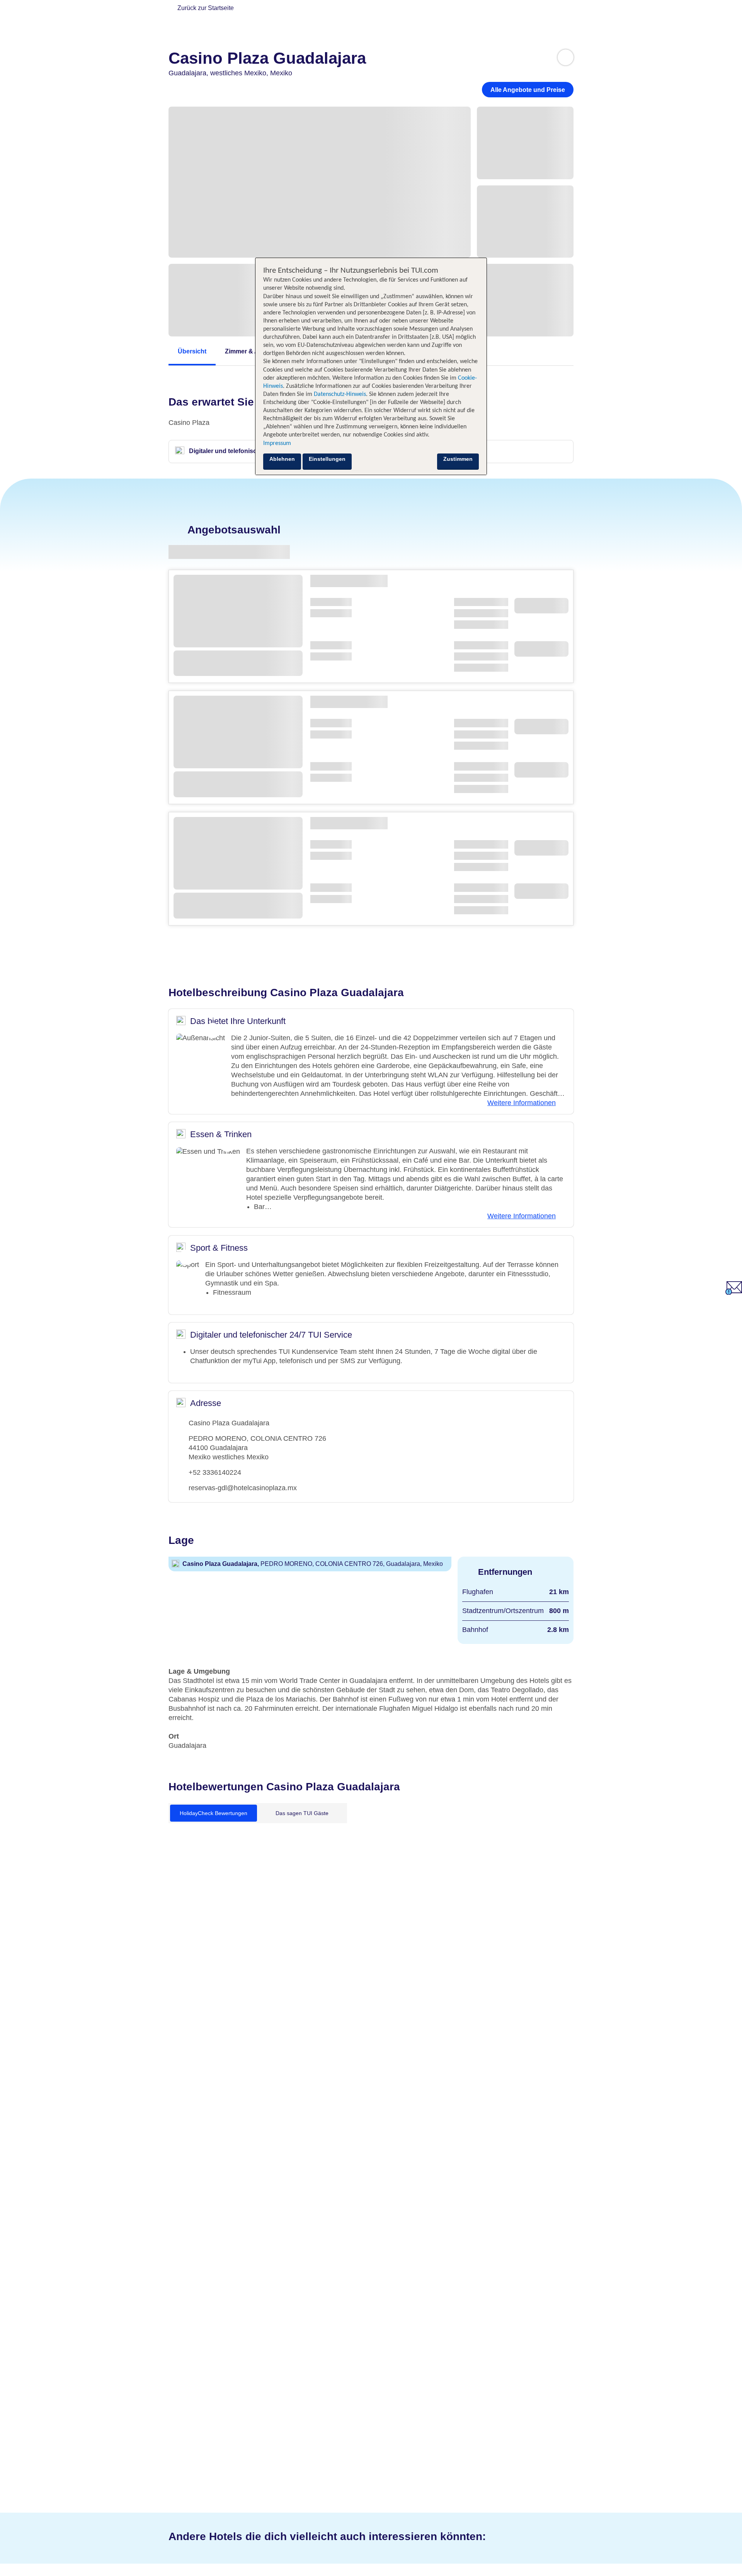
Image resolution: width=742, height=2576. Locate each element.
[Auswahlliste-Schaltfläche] (566, 57)
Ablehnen (282, 459)
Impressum (277, 443)
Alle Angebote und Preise (528, 90)
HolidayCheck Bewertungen (214, 1813)
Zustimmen (458, 459)
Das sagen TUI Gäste (302, 1813)
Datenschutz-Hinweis (340, 394)
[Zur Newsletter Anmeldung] (734, 1293)
